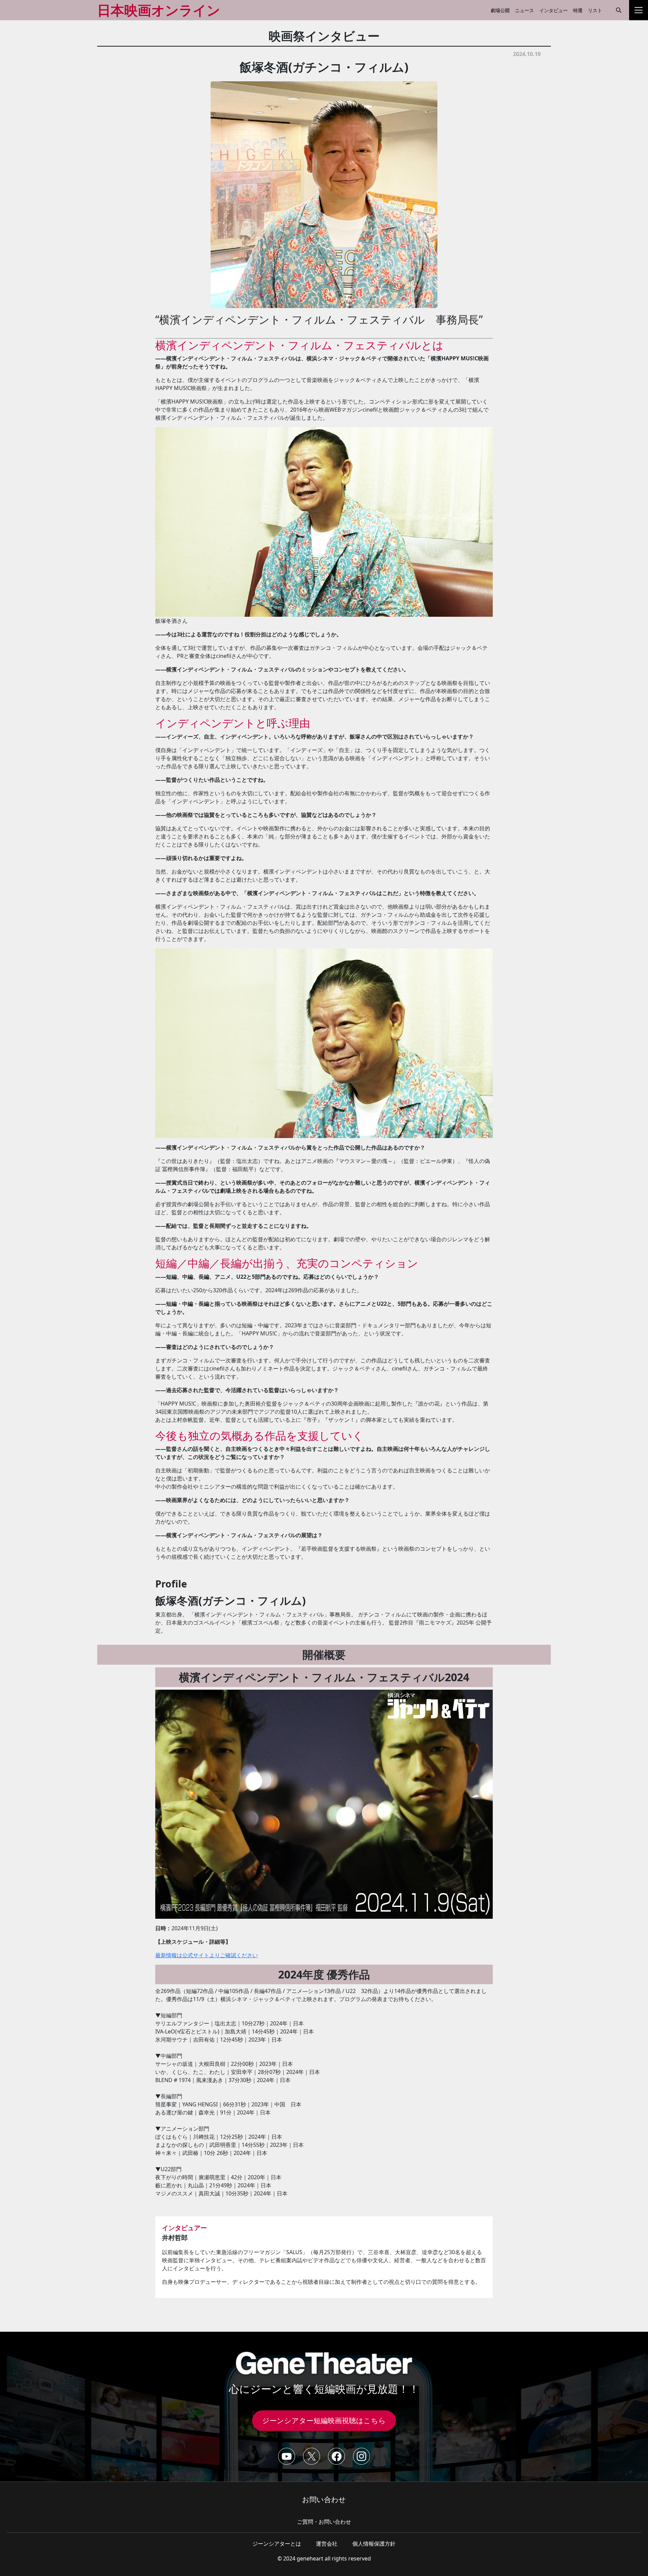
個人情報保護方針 (374, 2544)
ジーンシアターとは (277, 2544)
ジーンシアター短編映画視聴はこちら (324, 2420)
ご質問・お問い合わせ (324, 2522)
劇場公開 (500, 10)
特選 (578, 10)
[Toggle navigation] (639, 10)
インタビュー (553, 10)
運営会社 (327, 2544)
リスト (595, 10)
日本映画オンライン (159, 10)
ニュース (524, 10)
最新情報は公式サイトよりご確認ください (207, 1955)
